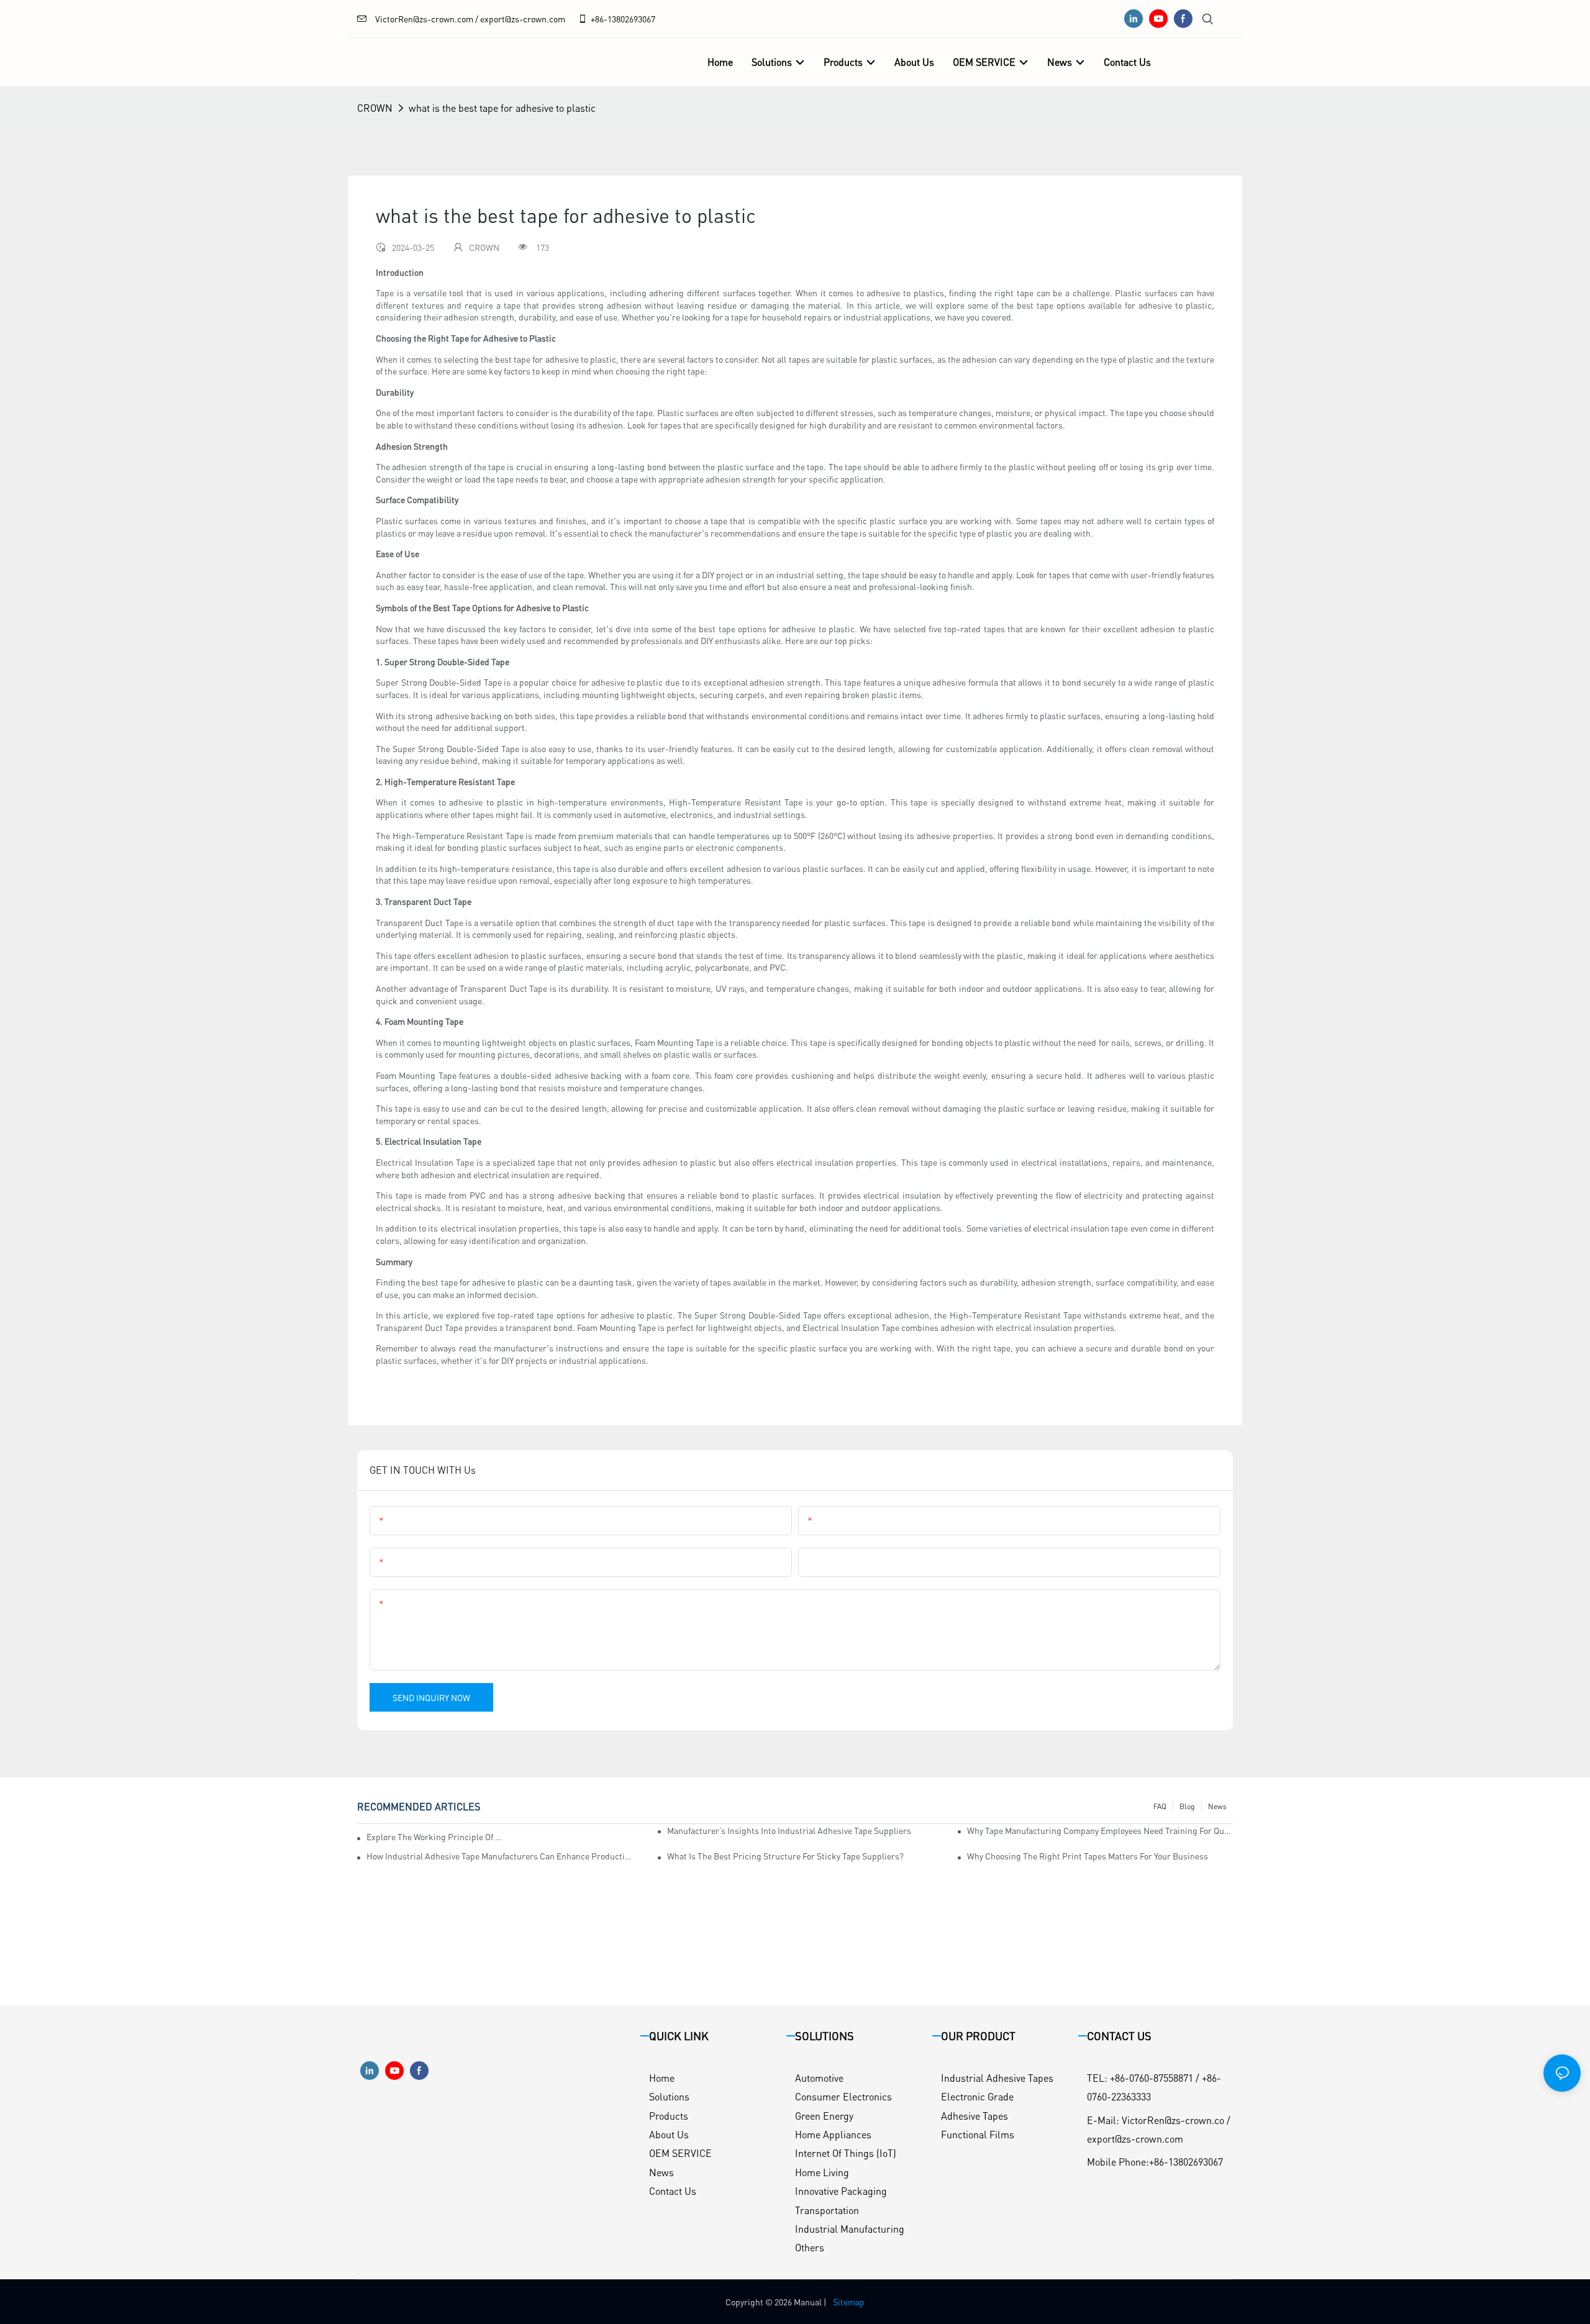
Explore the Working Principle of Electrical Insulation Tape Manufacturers (435, 1836)
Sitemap (849, 2302)
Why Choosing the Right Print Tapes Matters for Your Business (1088, 1856)
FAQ (1160, 1806)
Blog (1187, 1806)
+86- (599, 19)
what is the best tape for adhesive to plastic (502, 108)
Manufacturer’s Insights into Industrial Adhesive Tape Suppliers (789, 1830)
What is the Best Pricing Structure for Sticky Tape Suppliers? (785, 1856)
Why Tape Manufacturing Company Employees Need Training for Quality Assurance (1100, 1830)
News (1217, 1806)
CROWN (375, 108)
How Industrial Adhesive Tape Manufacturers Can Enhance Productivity (499, 1856)
